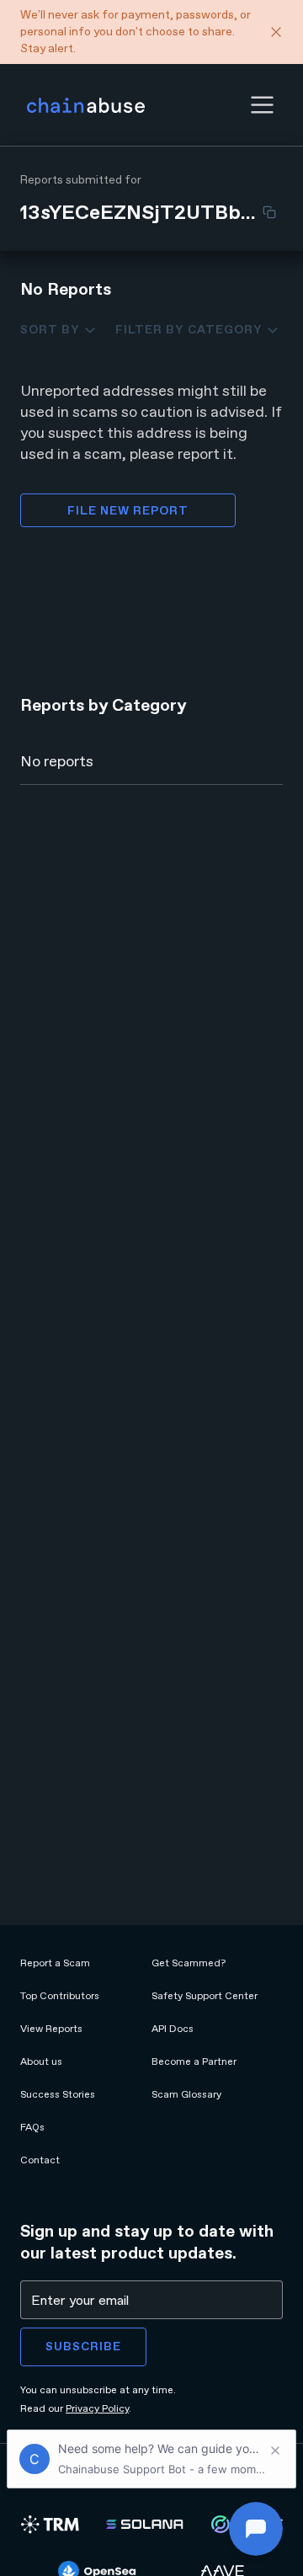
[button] (262, 105)
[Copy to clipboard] (269, 212)
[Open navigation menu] (262, 105)
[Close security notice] (276, 32)
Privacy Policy (97, 2408)
